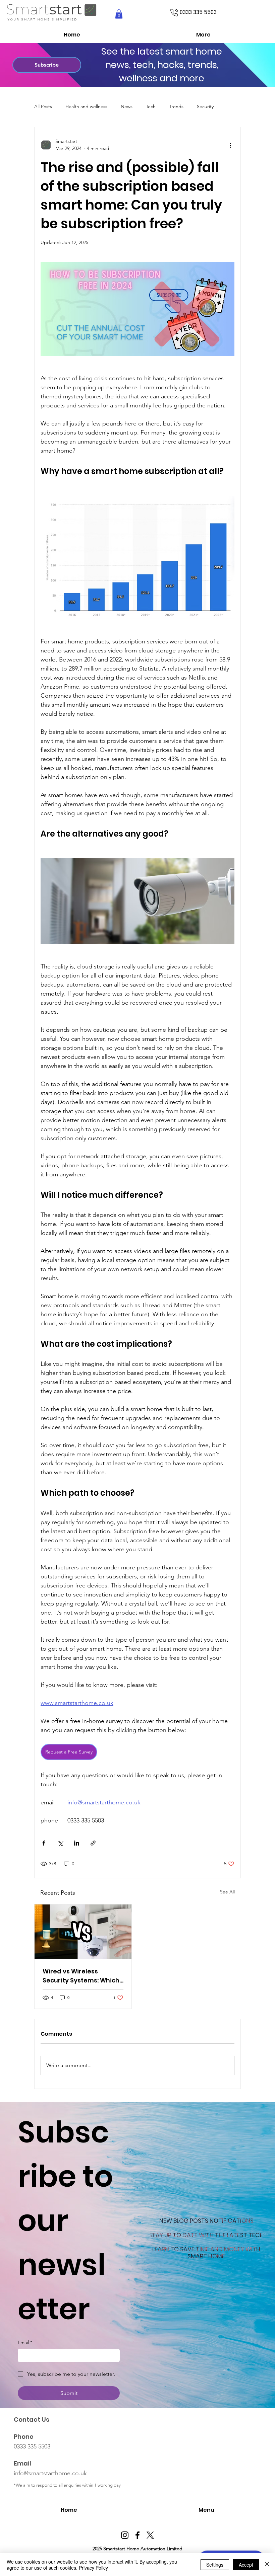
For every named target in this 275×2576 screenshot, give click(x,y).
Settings (215, 2565)
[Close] (267, 2565)
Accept (246, 2565)
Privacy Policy (93, 2568)
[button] (243, 1233)
